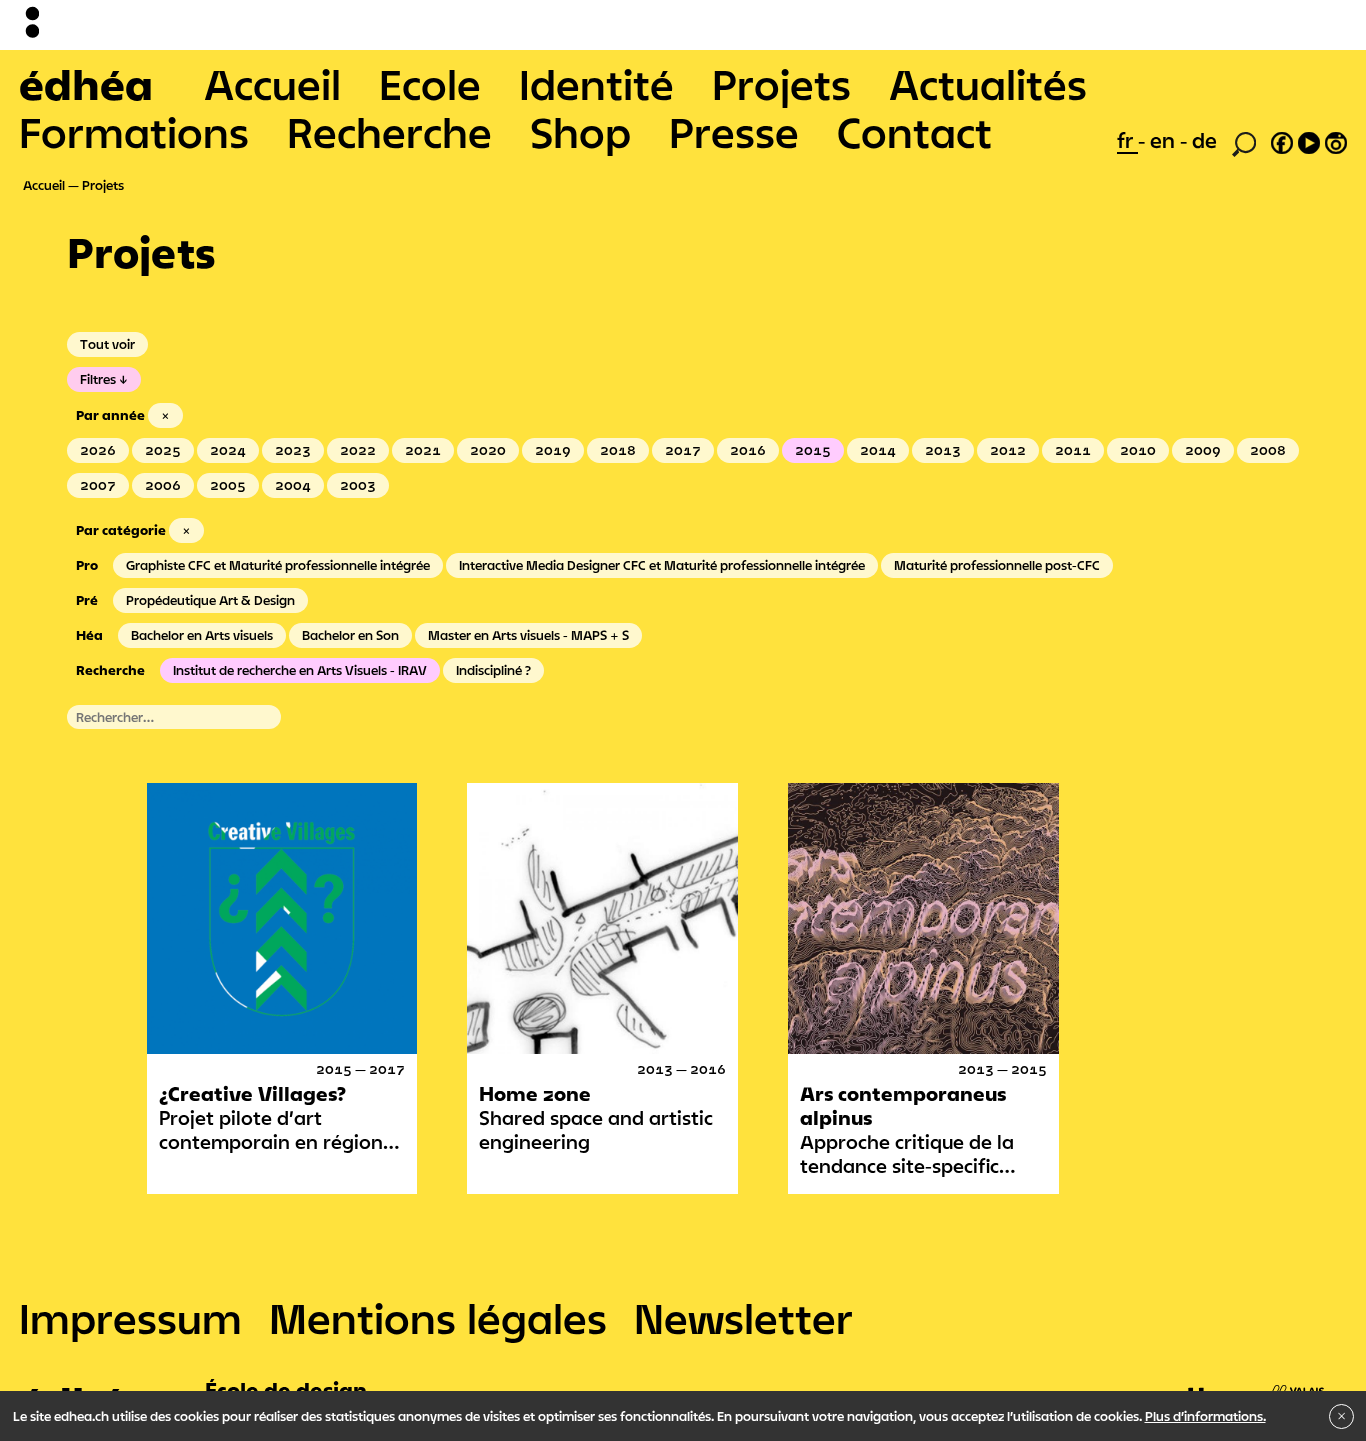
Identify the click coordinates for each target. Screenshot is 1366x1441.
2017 (683, 450)
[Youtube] (1309, 140)
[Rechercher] (1244, 142)
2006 (163, 485)
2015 (813, 450)
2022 (358, 450)
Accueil (272, 84)
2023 (293, 450)
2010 (1138, 450)
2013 (943, 450)
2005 (228, 485)
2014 (878, 450)
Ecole (430, 84)
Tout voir (107, 344)
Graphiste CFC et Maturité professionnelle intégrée (278, 565)
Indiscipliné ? (493, 670)
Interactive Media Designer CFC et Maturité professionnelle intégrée (662, 565)
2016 (748, 450)
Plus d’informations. (1205, 1416)
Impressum (130, 1318)
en (1165, 140)
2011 (1073, 450)
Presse (734, 132)
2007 (98, 485)
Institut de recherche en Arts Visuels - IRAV (300, 670)
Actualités (988, 84)
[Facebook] (1282, 140)
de (1204, 140)
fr (1127, 140)
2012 (1008, 450)
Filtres (98, 379)
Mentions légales (438, 1318)
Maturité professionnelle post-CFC (997, 565)
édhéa (86, 84)
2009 (1203, 450)
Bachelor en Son (350, 635)
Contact (914, 132)
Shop (580, 132)
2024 (228, 450)
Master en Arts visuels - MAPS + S (528, 635)
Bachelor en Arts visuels (202, 635)
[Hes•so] (1257, 1384)
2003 (358, 485)
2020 (488, 450)
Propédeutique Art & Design (210, 600)
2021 (423, 450)
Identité (596, 84)
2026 (98, 450)
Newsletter (743, 1318)
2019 (553, 450)
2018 (618, 450)
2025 (163, 450)
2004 (293, 485)
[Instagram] (1336, 140)
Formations (134, 132)
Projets (781, 84)
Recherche (389, 132)
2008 (1268, 450)
